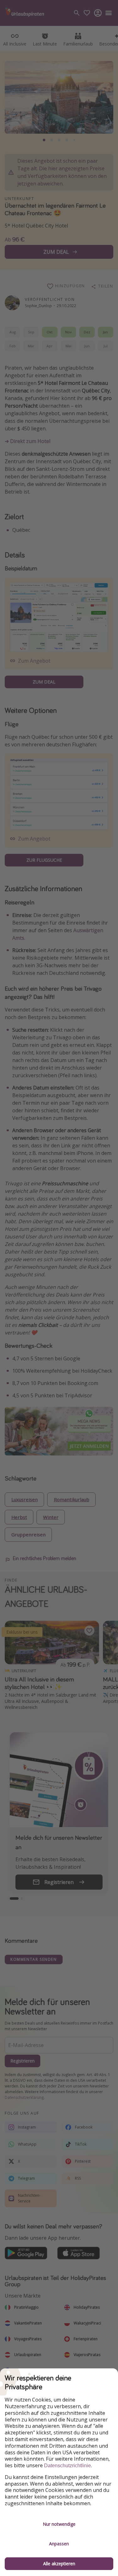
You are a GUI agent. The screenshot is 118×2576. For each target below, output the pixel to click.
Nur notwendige (59, 2524)
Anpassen (59, 2544)
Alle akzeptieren (59, 2564)
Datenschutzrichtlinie (67, 2466)
